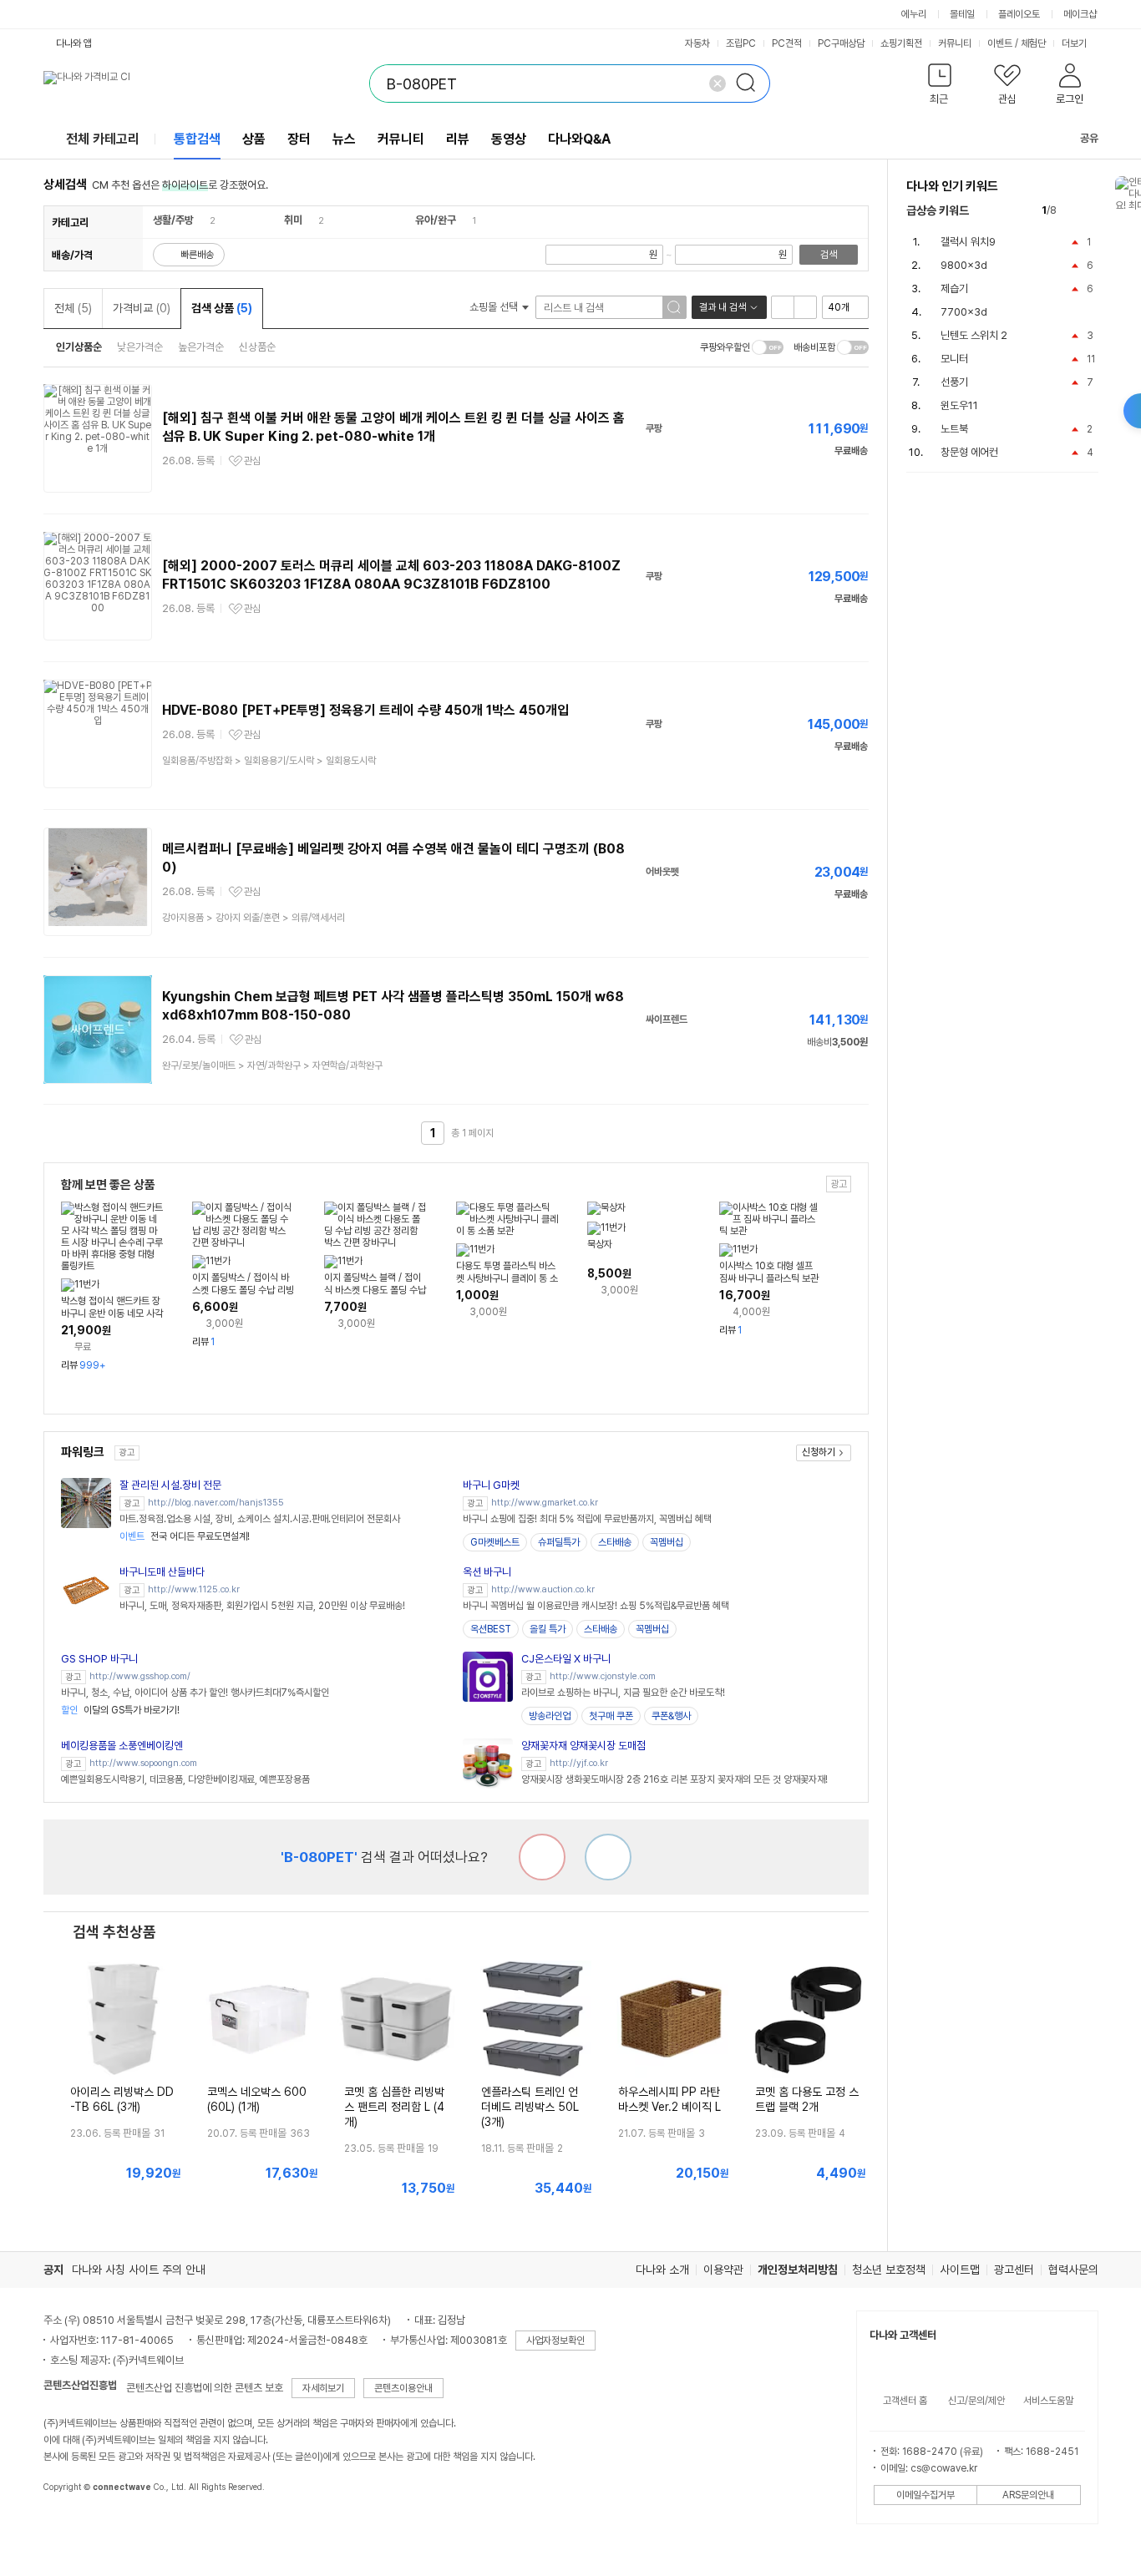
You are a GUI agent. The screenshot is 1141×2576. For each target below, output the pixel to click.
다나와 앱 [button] (74, 43)
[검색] (751, 84)
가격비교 (142, 308)
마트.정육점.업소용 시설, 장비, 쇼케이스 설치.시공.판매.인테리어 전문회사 (260, 1519)
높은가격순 (201, 347)
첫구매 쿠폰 (611, 1716)
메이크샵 (1080, 14)
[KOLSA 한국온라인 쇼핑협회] (74, 2525)
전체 (73, 308)
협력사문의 (1073, 2270)
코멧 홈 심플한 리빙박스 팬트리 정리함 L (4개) (394, 2107)
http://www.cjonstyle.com (603, 1676)
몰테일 (962, 14)
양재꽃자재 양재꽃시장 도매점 (583, 1746)
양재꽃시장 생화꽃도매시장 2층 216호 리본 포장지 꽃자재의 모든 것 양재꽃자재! (674, 1779)
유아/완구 (436, 220)
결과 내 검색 (723, 307)
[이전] (1073, 211)
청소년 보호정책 (889, 2270)
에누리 (914, 14)
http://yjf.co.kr (579, 1763)
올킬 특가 (548, 1629)
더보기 (1075, 43)
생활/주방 (173, 220)
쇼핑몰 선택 (495, 307)
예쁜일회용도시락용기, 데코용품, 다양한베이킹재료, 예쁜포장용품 (185, 1779)
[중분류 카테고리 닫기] (202, 220)
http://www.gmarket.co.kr (545, 1503)
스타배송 (615, 1542)
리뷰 (458, 139)
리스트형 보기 (783, 307)
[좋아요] (608, 1857)
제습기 (954, 288)
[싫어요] (542, 1857)
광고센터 (1014, 2270)
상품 (254, 139)
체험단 (1033, 43)
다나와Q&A (579, 139)
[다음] (1090, 211)
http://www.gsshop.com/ (140, 1676)
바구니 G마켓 (491, 1485)
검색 (829, 255)
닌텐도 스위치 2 (974, 335)
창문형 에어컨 (969, 452)
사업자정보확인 (555, 2341)
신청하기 (819, 1452)
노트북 (954, 429)
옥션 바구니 (487, 1572)
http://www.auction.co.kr (543, 1589)
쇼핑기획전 (901, 43)
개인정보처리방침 (798, 2270)
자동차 (697, 43)
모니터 (954, 359)
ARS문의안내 (1028, 2495)
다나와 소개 (662, 2270)
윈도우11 (959, 405)
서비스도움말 (1048, 2401)
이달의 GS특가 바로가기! (120, 1710)
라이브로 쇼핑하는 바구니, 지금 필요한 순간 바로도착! (623, 1693)
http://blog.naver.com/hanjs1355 (216, 1503)
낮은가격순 (140, 347)
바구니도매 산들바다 (162, 1572)
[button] (940, 87)
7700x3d (964, 312)
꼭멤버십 (667, 1542)
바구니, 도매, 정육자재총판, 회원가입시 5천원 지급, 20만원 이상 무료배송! (262, 1606)
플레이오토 (1019, 14)
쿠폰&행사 (671, 1716)
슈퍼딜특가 (559, 1542)
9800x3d (964, 265)
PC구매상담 (841, 43)
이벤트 (1000, 43)
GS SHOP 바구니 (99, 1659)
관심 (252, 461)
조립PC (741, 43)
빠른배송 (197, 255)
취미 (293, 220)
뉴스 (344, 139)
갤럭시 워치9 (968, 242)
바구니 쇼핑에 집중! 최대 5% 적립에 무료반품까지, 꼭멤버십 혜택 (587, 1519)
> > (269, 761)
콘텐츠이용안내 (403, 2388)
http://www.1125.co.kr (194, 1589)
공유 (1089, 138)
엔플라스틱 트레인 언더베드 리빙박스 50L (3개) (530, 2107)
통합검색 (197, 139)
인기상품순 (79, 347)
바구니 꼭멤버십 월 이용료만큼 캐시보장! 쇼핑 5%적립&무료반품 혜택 (596, 1606)
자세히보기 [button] (323, 2388)
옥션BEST (491, 1629)
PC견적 (787, 43)
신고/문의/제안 (976, 2401)
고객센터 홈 (905, 2401)
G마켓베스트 (495, 1542)
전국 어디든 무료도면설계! (185, 1536)
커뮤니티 (955, 43)
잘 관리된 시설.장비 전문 (170, 1485)
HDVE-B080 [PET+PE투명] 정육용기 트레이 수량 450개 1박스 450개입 (365, 710)
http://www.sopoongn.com (143, 1763)
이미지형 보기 (805, 307)
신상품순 (257, 347)
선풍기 (954, 382)
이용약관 (723, 2270)
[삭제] (718, 84)
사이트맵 (960, 2270)
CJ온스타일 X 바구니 (566, 1659)
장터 (299, 139)
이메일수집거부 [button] (925, 2495)
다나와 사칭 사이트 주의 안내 (139, 2270)
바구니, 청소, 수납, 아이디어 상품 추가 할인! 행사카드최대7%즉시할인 (195, 1693)
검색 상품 (222, 308)
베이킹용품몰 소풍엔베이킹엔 (122, 1746)
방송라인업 (550, 1716)
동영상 (509, 139)
